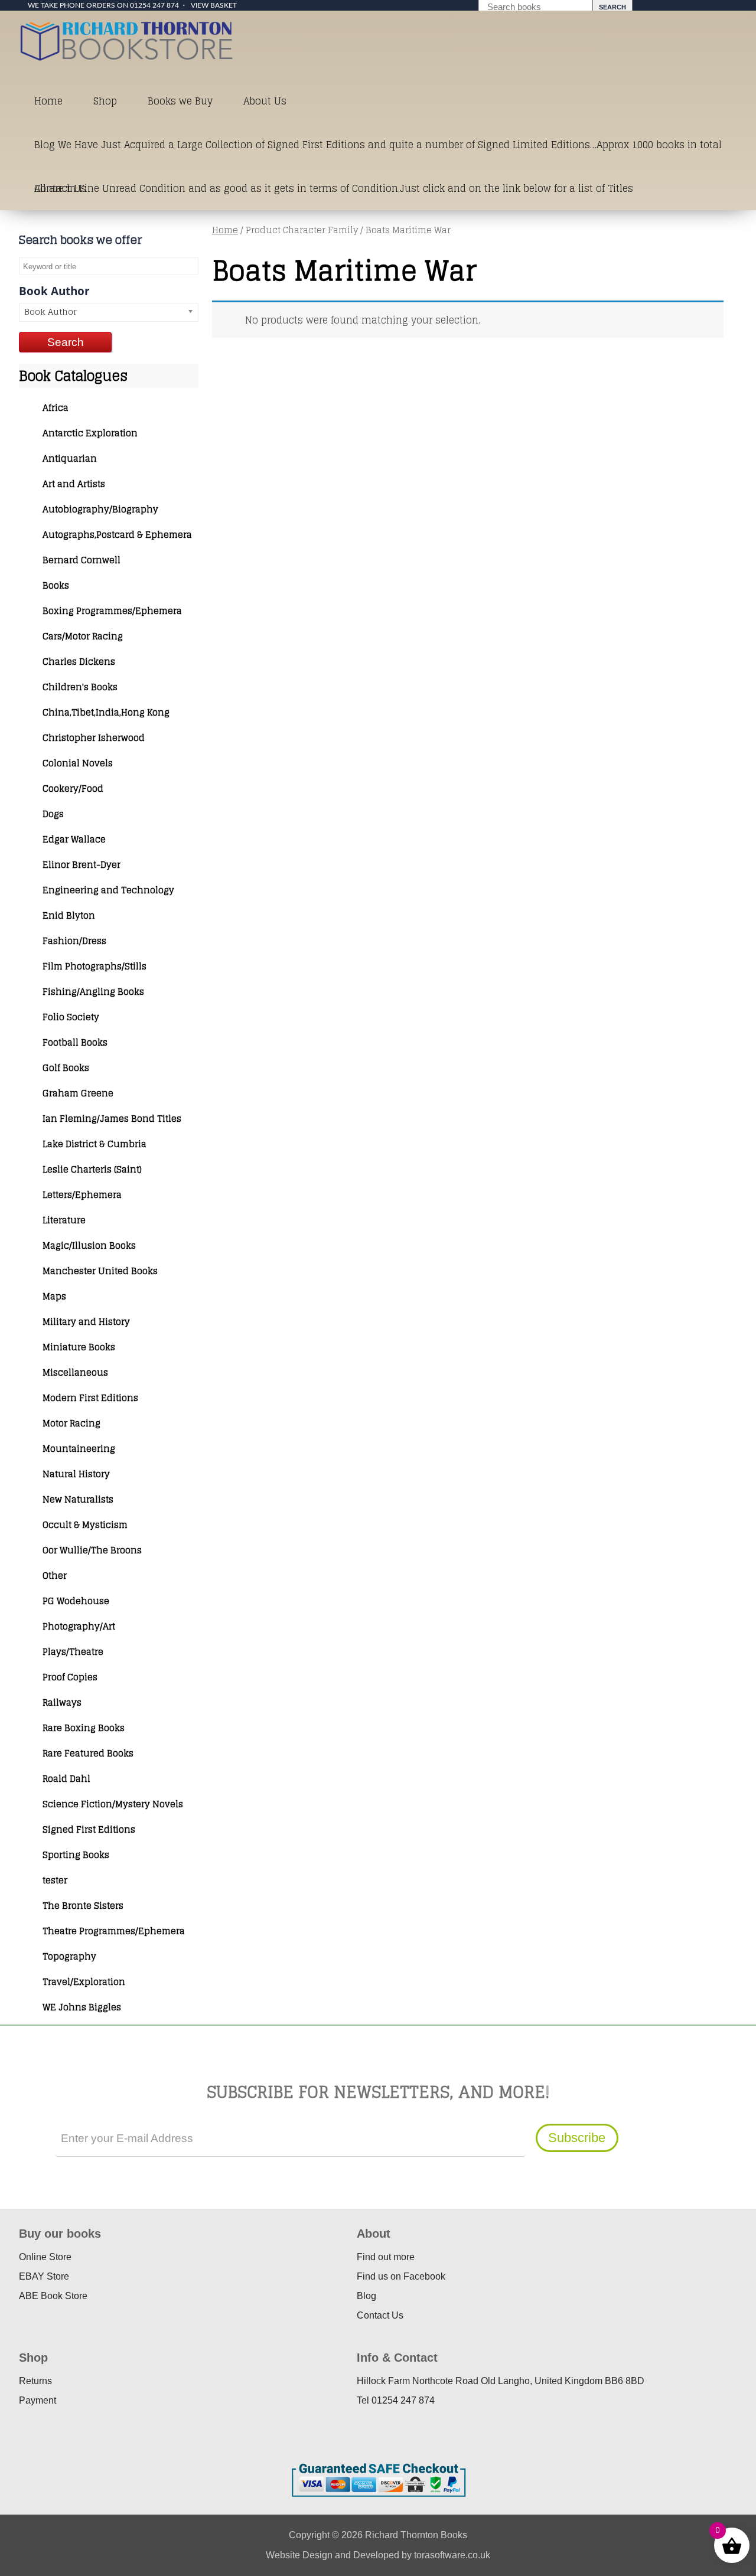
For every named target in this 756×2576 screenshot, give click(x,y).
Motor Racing (71, 1423)
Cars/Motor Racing (83, 636)
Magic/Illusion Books (89, 1245)
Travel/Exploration (84, 1982)
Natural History (76, 1474)
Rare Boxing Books (84, 1728)
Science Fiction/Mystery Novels (113, 1804)
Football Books (75, 1042)
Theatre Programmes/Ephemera (114, 1931)
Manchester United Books (100, 1271)
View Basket (214, 5)
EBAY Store (44, 2276)
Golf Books (66, 1068)
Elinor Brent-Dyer (82, 865)
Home (48, 101)
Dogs (53, 814)
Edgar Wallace (74, 839)
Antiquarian (70, 458)
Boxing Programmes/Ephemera (112, 611)
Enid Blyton (69, 915)
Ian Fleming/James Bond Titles (112, 1119)
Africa (56, 408)
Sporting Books (76, 1855)
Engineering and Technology (108, 890)
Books (56, 585)
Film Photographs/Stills (94, 966)
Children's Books (80, 687)
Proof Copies (70, 1677)
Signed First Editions (89, 1829)
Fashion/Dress (74, 941)
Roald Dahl (66, 1779)
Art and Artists (74, 484)
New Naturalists (78, 1499)
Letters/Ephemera (82, 1195)
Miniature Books (79, 1347)
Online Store (45, 2257)
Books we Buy (180, 101)
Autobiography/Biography (100, 509)
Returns (35, 2381)
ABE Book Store (53, 2296)
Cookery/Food (73, 789)
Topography (69, 1956)
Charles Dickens (79, 662)
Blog (366, 2296)
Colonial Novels (78, 763)
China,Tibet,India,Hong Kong (106, 712)
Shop (105, 101)
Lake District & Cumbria (94, 1144)
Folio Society (71, 1017)
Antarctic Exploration (90, 433)
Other (55, 1576)
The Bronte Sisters (83, 1906)
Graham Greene (78, 1093)
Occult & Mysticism (85, 1525)
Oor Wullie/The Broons (92, 1550)
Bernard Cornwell (82, 560)
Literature (64, 1220)
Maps (54, 1296)
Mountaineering (79, 1449)
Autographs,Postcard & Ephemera (117, 535)
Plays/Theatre (73, 1652)
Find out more (386, 2257)
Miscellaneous (75, 1372)
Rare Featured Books (88, 1753)
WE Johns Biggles (82, 2007)
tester (55, 1880)
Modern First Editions (90, 1398)
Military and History (86, 1322)
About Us (265, 101)
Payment (38, 2400)
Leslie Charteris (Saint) (92, 1169)
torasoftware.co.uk (452, 2555)
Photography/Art (79, 1626)
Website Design (299, 2555)
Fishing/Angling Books (93, 992)
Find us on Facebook (401, 2276)
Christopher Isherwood (94, 738)
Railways (62, 1702)
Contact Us (60, 188)
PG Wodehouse (76, 1601)
